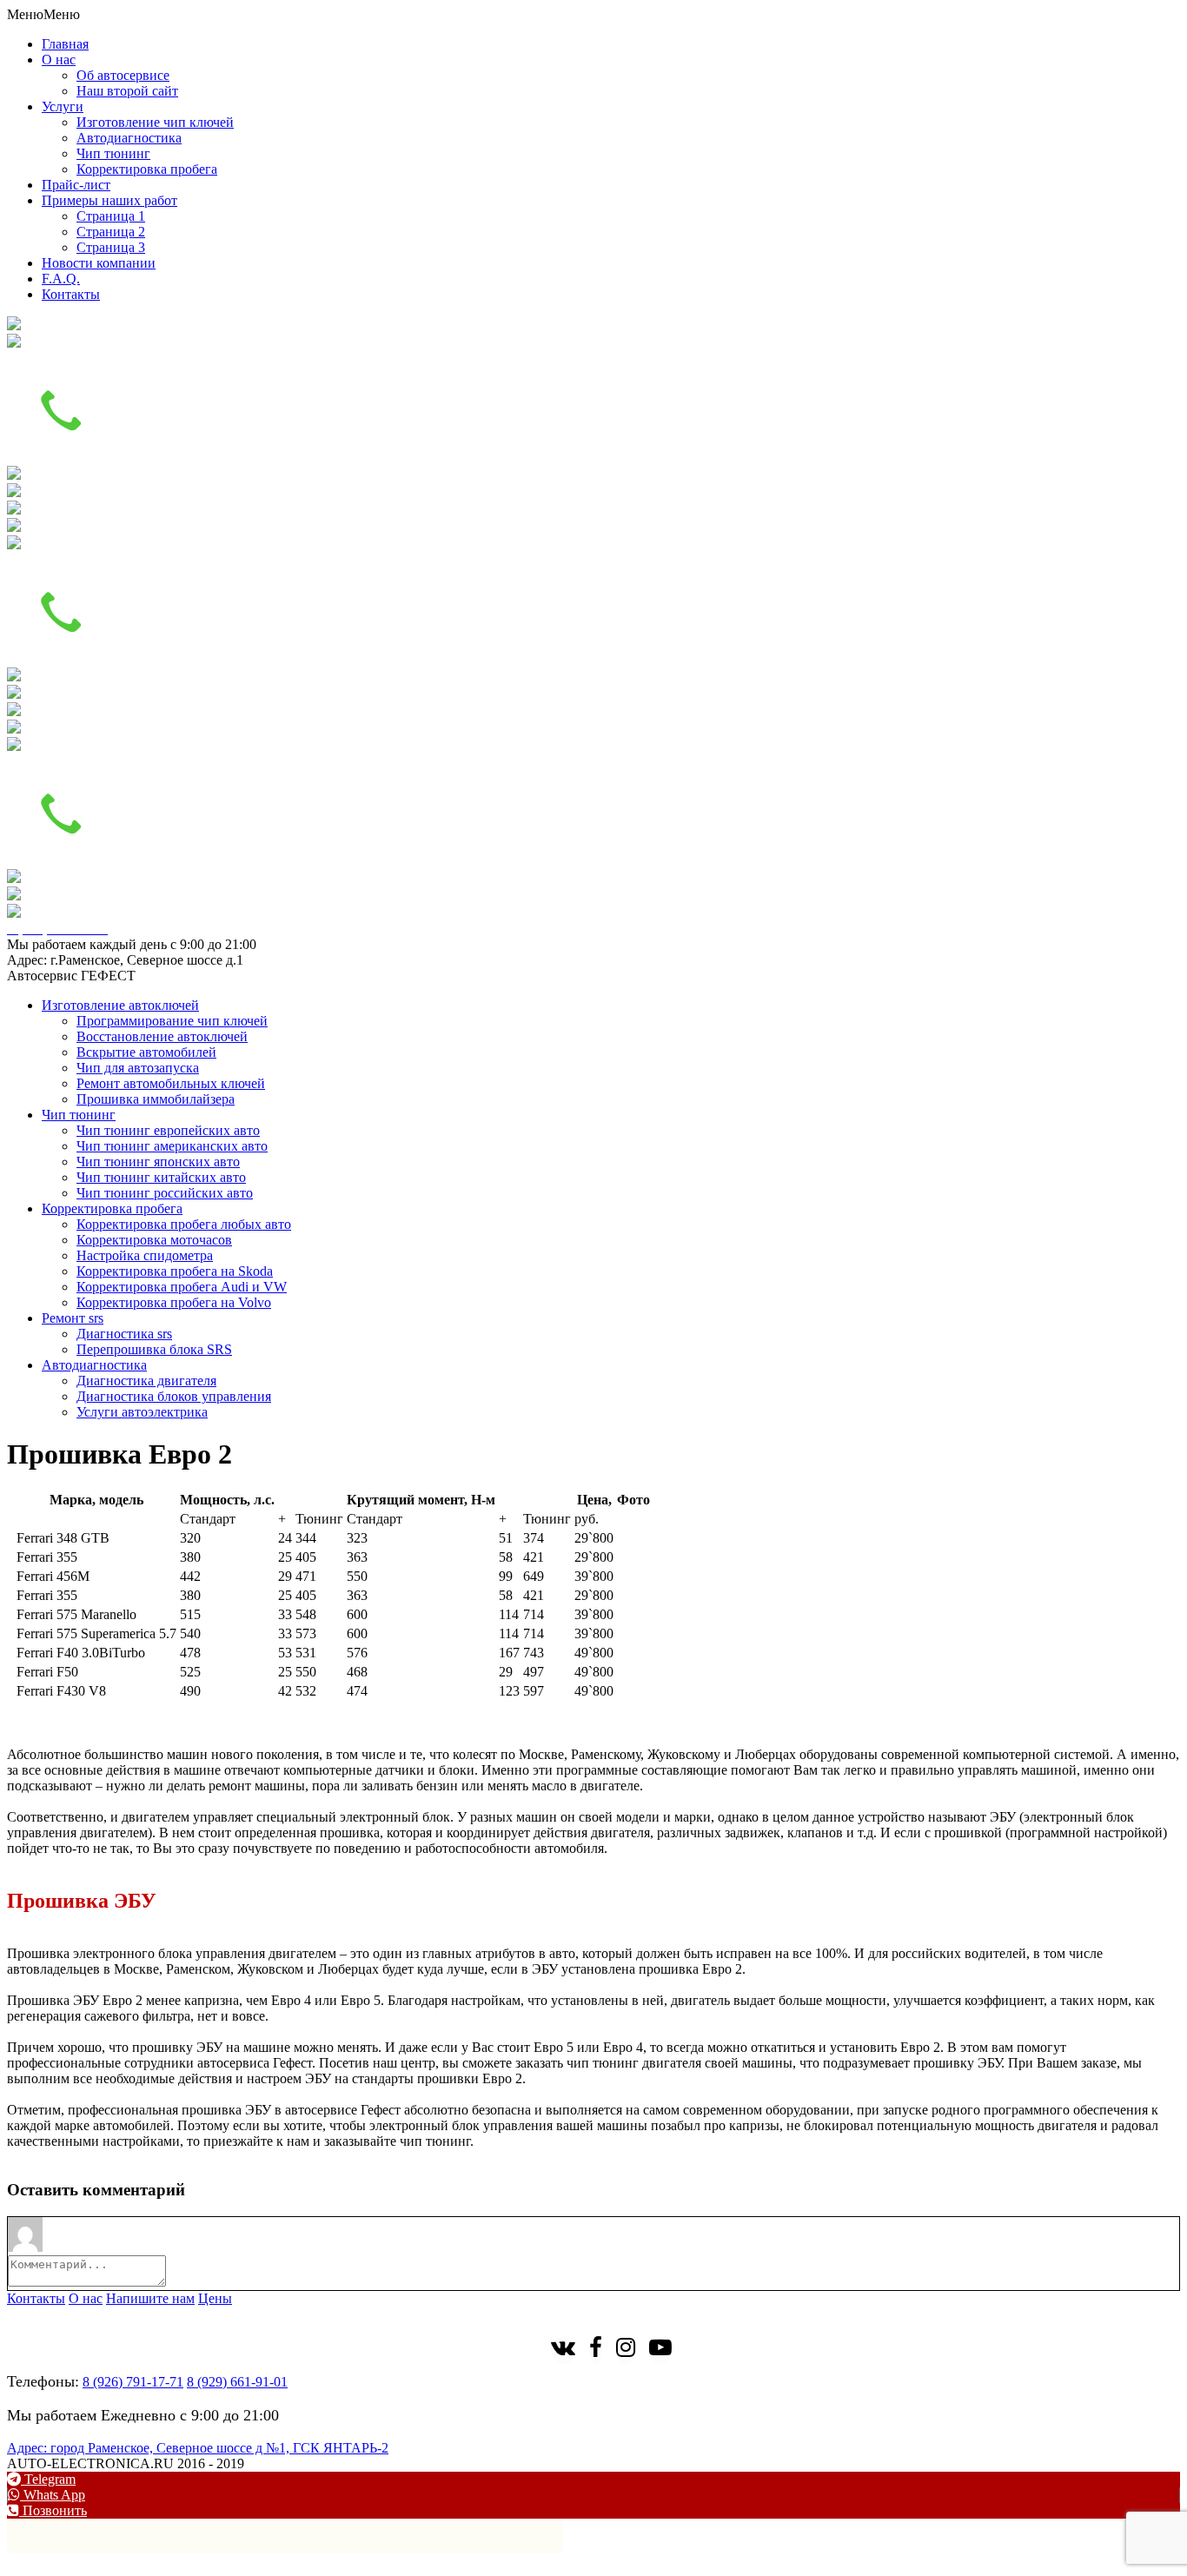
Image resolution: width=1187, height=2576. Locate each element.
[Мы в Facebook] (596, 2350)
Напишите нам (150, 2298)
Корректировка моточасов (154, 1240)
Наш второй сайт (127, 91)
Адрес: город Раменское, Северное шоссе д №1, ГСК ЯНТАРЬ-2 (198, 2448)
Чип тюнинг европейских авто (168, 1130)
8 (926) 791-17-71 (133, 2382)
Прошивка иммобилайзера (156, 1099)
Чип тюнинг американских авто (172, 1146)
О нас (59, 60)
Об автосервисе (123, 75)
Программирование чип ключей (172, 1021)
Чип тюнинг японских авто (158, 1162)
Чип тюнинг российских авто (165, 1193)
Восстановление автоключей (162, 1036)
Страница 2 (111, 232)
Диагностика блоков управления (174, 1396)
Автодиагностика (129, 138)
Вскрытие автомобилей (146, 1052)
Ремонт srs (73, 1318)
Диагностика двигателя (146, 1381)
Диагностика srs (124, 1334)
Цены (215, 2298)
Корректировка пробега (147, 169)
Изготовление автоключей (120, 1005)
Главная (65, 44)
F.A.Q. (61, 279)
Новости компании (99, 263)
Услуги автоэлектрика (142, 1412)
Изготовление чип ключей (155, 122)
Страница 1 (111, 216)
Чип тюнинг (113, 153)
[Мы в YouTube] (660, 2350)
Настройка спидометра (145, 1255)
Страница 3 (111, 247)
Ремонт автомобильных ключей (171, 1083)
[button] (43, 14)
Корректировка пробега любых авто (184, 1224)
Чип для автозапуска (138, 1068)
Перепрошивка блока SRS (154, 1349)
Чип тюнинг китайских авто (161, 1177)
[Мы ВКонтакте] (563, 2350)
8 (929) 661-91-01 (237, 2382)
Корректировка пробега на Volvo (174, 1302)
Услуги (63, 106)
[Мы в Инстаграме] (626, 2350)
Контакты (71, 294)
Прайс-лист (76, 185)
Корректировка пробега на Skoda (175, 1271)
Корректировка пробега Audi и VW (182, 1287)
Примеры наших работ (109, 200)
